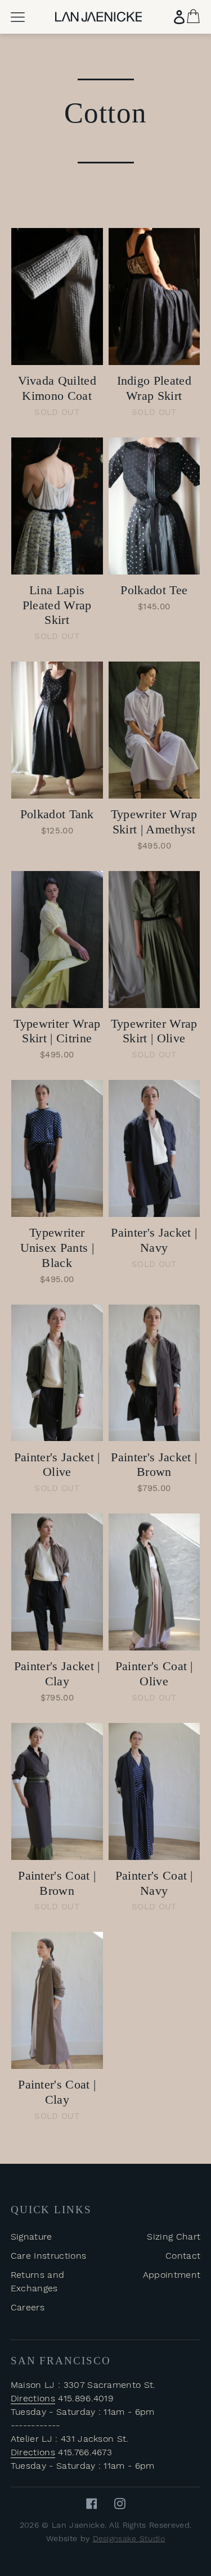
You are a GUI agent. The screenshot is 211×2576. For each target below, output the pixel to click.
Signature (32, 2237)
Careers (28, 2307)
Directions (33, 2398)
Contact (183, 2256)
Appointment (172, 2275)
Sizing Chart (174, 2237)
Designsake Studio (129, 2538)
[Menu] (18, 17)
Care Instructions (48, 2256)
